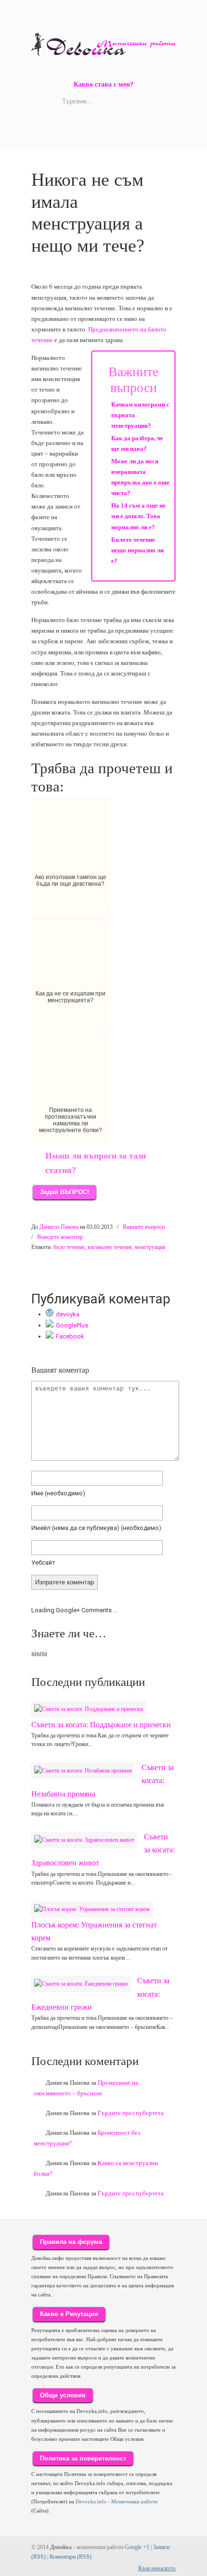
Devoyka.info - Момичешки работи (116, 2501)
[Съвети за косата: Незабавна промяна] (83, 1771)
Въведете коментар (60, 1237)
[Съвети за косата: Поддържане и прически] (89, 1709)
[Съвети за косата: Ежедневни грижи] (81, 1984)
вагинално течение (110, 1247)
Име (58, 1493)
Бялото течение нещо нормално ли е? (137, 550)
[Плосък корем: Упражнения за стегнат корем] (92, 1909)
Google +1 (137, 2547)
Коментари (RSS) (71, 2557)
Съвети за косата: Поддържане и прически (101, 1725)
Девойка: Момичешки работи (103, 39)
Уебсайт (43, 1562)
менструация (150, 1247)
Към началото (157, 2568)
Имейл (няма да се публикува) (96, 1528)
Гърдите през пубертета (131, 2113)
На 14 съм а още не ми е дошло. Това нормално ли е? (138, 516)
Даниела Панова (59, 1227)
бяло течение (69, 1247)
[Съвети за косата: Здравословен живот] (84, 1840)
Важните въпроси (144, 1227)
